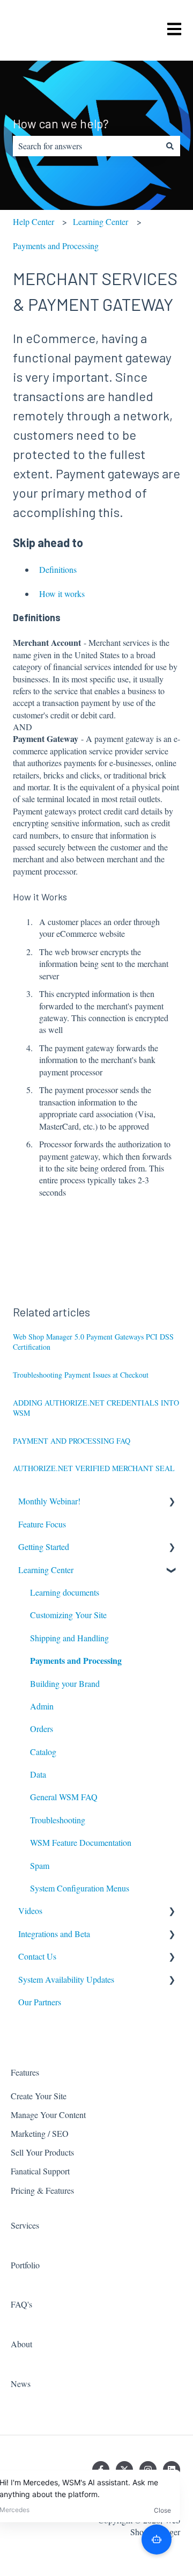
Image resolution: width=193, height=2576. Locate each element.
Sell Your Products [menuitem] (42, 2152)
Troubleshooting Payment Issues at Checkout (81, 1375)
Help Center (34, 221)
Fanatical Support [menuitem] (40, 2171)
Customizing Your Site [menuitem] (68, 1615)
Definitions (58, 569)
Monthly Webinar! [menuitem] (49, 1501)
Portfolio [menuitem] (25, 2265)
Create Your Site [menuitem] (39, 2096)
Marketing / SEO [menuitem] (40, 2133)
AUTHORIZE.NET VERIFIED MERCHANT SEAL (94, 1468)
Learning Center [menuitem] (46, 1570)
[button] (172, 1502)
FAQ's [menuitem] (21, 2304)
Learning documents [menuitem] (65, 1592)
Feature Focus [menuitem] (42, 1524)
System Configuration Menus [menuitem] (80, 1888)
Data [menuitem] (38, 1774)
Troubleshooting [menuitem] (58, 1820)
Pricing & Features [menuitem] (42, 2190)
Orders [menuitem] (42, 1729)
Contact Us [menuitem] (37, 1956)
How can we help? (61, 123)
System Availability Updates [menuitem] (66, 1979)
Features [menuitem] (25, 2072)
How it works (62, 594)
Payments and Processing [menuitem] (76, 1660)
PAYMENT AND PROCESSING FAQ (72, 1441)
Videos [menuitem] (30, 1911)
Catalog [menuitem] (43, 1752)
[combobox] (86, 146)
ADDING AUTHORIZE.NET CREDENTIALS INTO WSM (96, 1408)
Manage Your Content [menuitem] (48, 2115)
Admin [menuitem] (42, 1706)
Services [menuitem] (25, 2225)
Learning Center (101, 221)
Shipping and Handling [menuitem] (69, 1638)
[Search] (170, 146)
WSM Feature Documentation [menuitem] (81, 1842)
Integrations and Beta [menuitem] (54, 1934)
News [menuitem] (21, 2384)
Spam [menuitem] (40, 1865)
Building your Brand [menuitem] (65, 1683)
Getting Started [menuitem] (44, 1547)
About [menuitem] (21, 2344)
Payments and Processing (56, 246)
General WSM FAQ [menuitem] (64, 1797)
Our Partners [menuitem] (40, 2002)
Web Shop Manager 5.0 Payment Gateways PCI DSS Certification (93, 1342)
